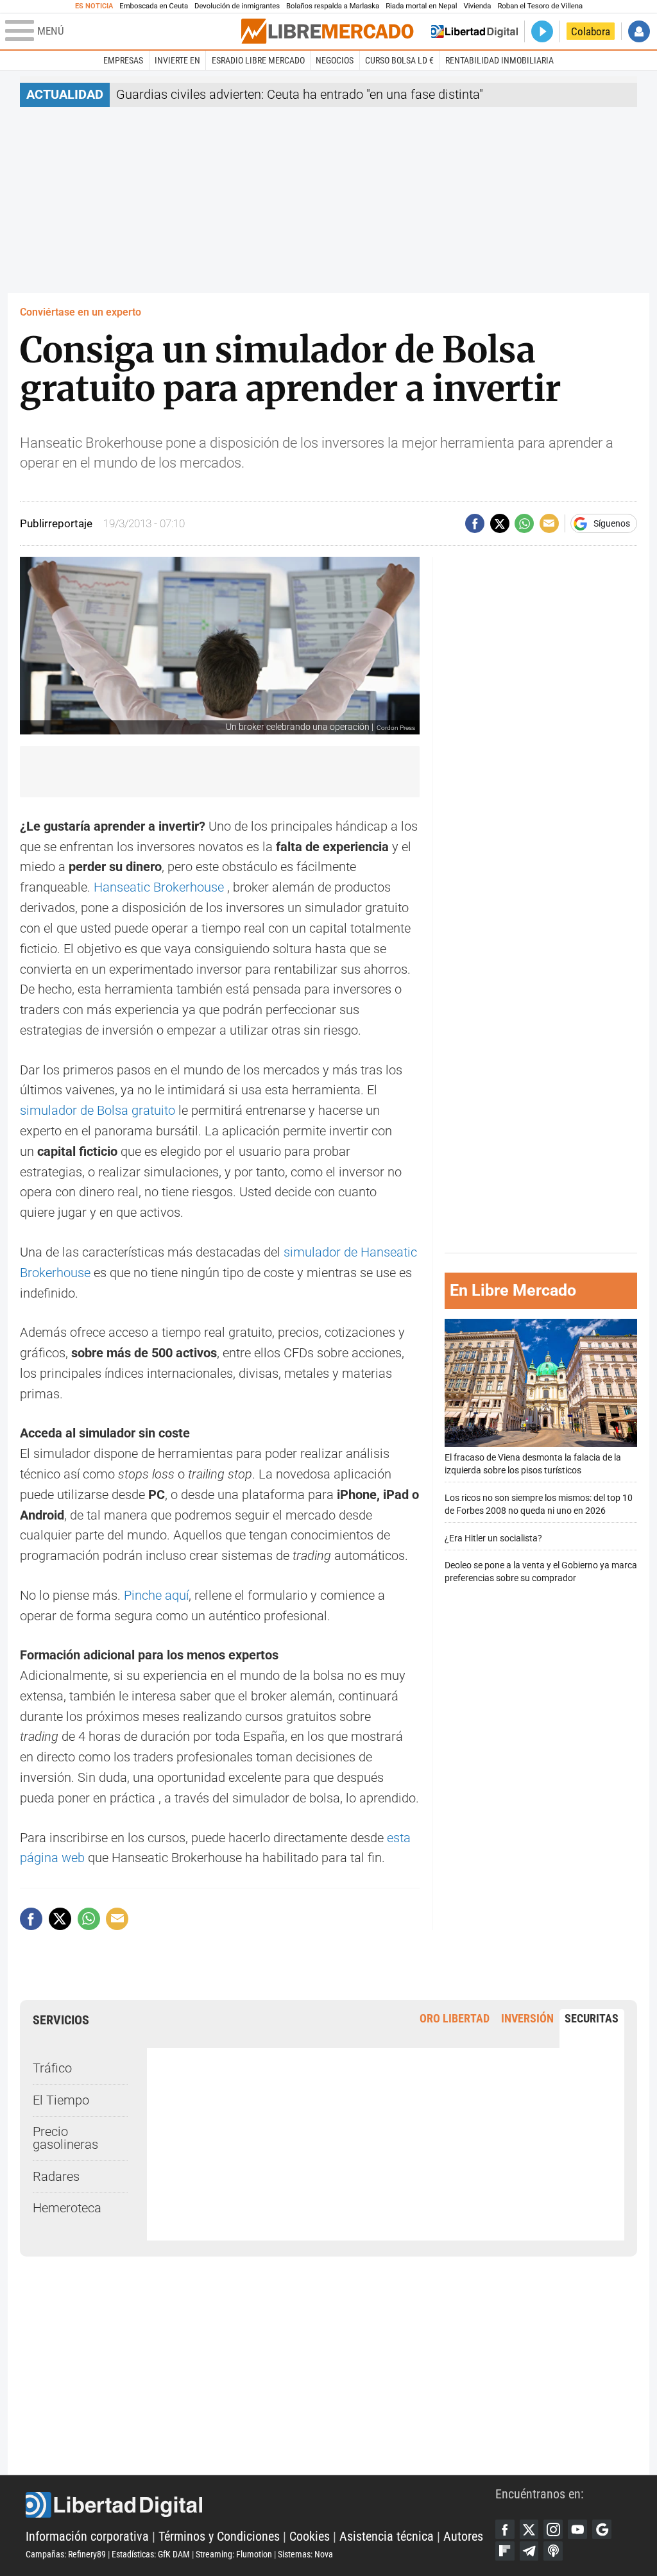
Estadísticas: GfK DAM (151, 2554)
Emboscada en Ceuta (154, 6)
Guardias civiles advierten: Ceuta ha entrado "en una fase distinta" (300, 95)
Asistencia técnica (387, 2537)
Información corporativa (87, 2537)
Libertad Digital (260, 2505)
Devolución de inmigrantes (237, 6)
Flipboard (505, 2551)
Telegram (529, 2551)
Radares (56, 2177)
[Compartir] (475, 523)
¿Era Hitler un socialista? (493, 1538)
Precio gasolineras (65, 2138)
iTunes (553, 2551)
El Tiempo (61, 2100)
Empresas (123, 60)
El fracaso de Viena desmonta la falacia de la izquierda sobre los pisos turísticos (533, 1464)
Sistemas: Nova (305, 2554)
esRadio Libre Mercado (258, 60)
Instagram (553, 2529)
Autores (463, 2537)
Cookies (310, 2537)
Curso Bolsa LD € (399, 60)
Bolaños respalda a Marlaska (333, 6)
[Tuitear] (500, 523)
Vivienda (477, 6)
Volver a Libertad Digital (474, 31)
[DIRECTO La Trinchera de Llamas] (542, 31)
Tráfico (52, 2068)
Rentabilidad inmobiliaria (499, 60)
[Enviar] (524, 523)
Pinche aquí (156, 1596)
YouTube (577, 2529)
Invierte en (177, 60)
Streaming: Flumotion (234, 2554)
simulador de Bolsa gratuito (98, 1111)
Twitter (529, 2529)
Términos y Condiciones (219, 2537)
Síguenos (612, 523)
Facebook (505, 2529)
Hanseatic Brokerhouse (159, 887)
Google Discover (602, 2529)
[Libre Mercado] (327, 31)
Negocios (335, 60)
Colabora (591, 31)
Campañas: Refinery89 (66, 2554)
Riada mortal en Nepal (421, 6)
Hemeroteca (67, 2208)
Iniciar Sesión (639, 31)
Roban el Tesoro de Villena (540, 6)
